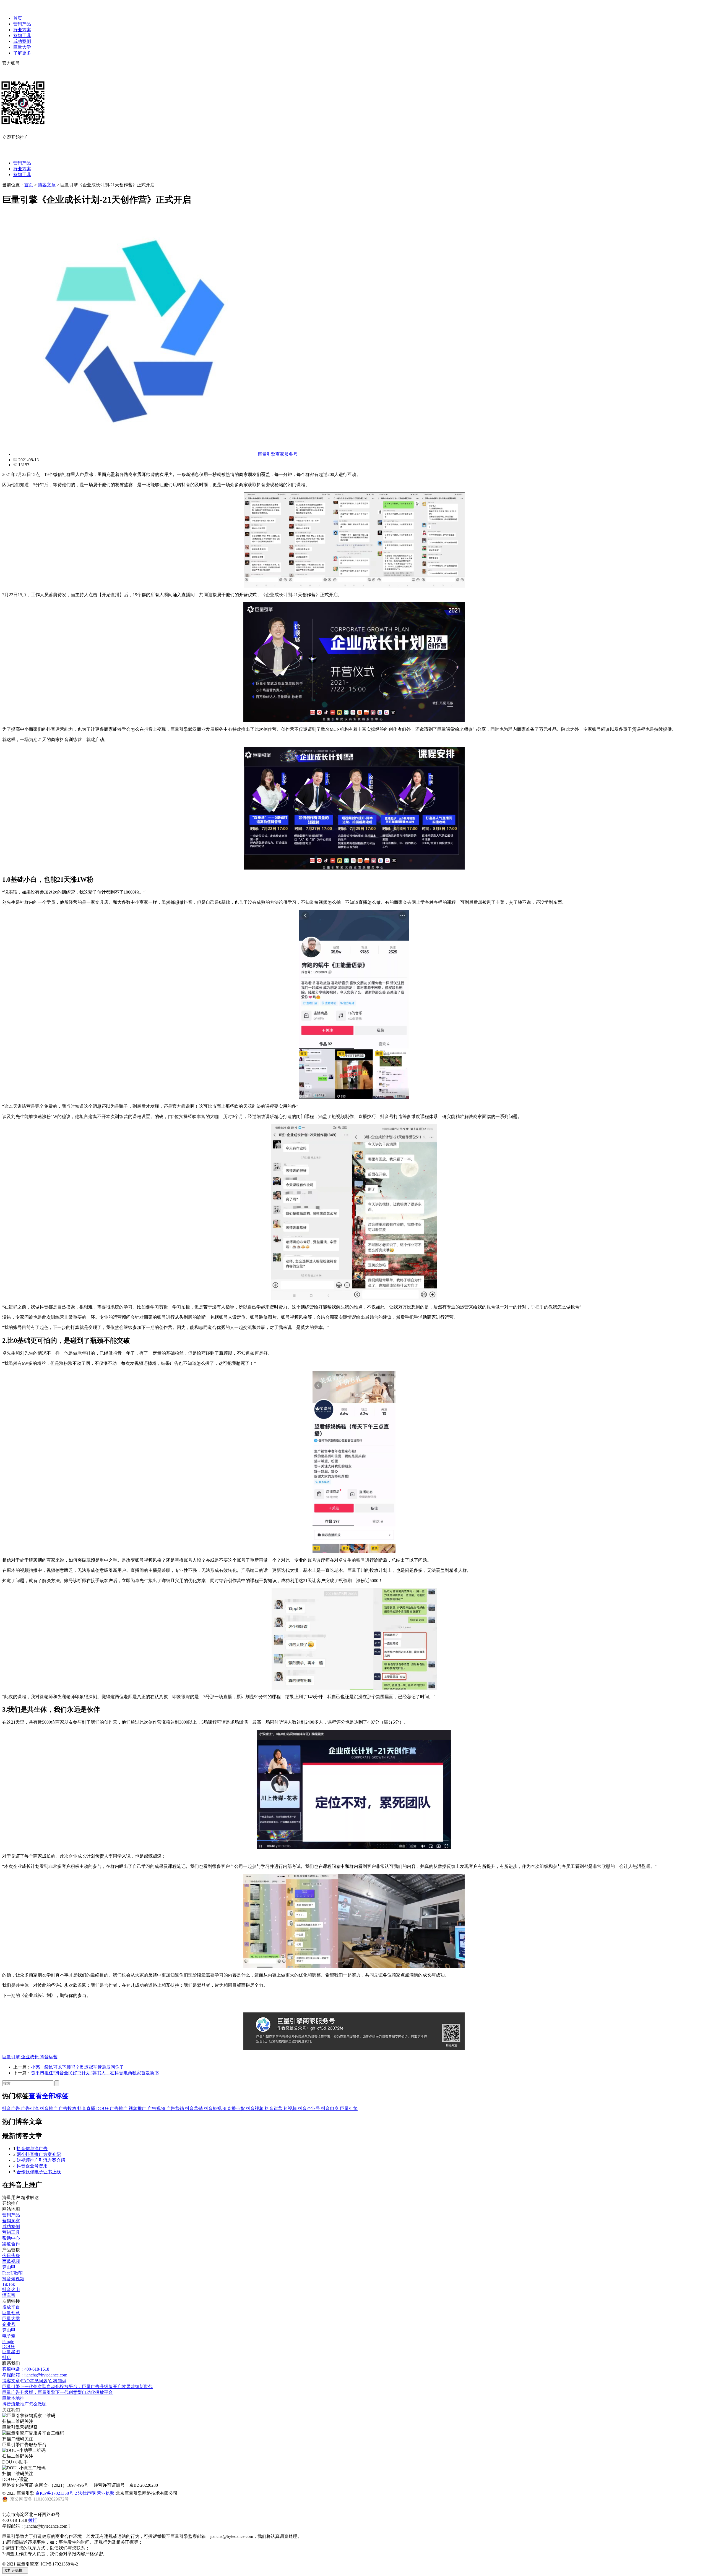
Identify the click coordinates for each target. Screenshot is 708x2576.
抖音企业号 (309, 2108)
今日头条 (11, 2256)
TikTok (9, 2284)
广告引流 (30, 2108)
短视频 (291, 2108)
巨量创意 (11, 2313)
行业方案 (22, 30)
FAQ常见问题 (34, 2381)
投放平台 (11, 2307)
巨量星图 (11, 2352)
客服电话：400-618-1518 (26, 2369)
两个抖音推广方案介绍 (39, 2154)
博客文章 (47, 185)
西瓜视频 (11, 2261)
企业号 (9, 2324)
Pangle (8, 2341)
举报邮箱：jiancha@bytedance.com (35, 2375)
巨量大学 (22, 47)
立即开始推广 (15, 2570)
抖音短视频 (215, 2108)
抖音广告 (12, 2108)
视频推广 (138, 2108)
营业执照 (106, 2493)
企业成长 (30, 2057)
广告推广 (119, 2108)
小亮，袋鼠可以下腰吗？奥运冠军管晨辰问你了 (77, 2067)
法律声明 (87, 2493)
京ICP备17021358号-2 (56, 2493)
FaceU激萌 (12, 2273)
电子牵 (9, 2336)
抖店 (7, 2358)
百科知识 (58, 2381)
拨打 (33, 2520)
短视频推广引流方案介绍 (41, 2160)
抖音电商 (330, 2108)
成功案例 (22, 41)
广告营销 (176, 2108)
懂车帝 (9, 2295)
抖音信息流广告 (32, 2149)
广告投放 (68, 2108)
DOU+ (103, 2108)
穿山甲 (9, 2267)
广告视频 (157, 2108)
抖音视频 (255, 2108)
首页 (18, 18)
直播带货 (236, 2108)
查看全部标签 (49, 2096)
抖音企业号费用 (32, 2166)
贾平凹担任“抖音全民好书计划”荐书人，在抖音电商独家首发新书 (95, 2073)
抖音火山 (11, 2290)
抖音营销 (194, 2108)
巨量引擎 (12, 2057)
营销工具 (22, 36)
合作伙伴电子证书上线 (39, 2172)
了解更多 (22, 53)
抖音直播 (87, 2108)
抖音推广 (49, 2108)
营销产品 (22, 24)
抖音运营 (49, 2057)
